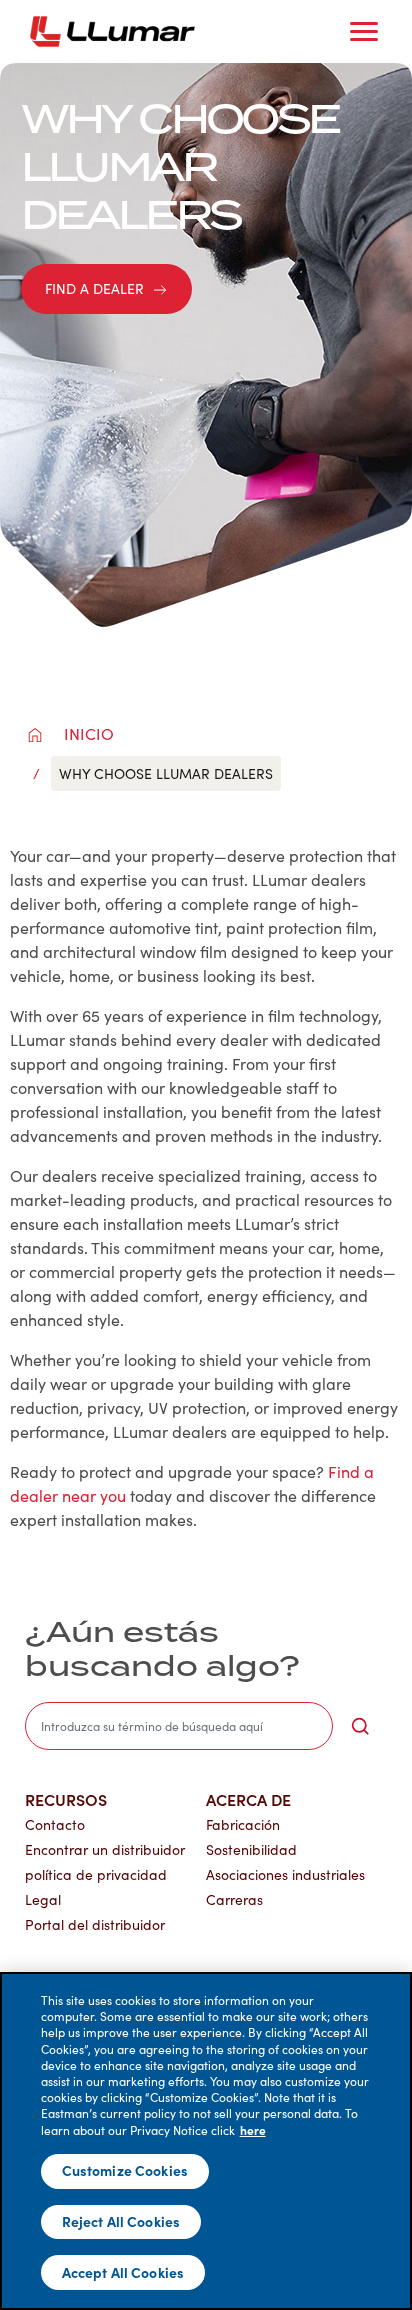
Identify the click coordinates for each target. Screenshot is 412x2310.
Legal (43, 1899)
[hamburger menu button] (364, 32)
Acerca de (248, 1799)
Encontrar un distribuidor (105, 1849)
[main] (206, 2141)
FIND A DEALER (94, 288)
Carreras (234, 1899)
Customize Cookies (125, 2170)
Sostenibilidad (251, 1849)
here (253, 2130)
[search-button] (360, 1726)
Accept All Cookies (123, 2272)
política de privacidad (96, 1874)
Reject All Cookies (121, 2221)
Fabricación (243, 1824)
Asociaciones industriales (285, 1874)
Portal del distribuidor (95, 1924)
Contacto (55, 1824)
